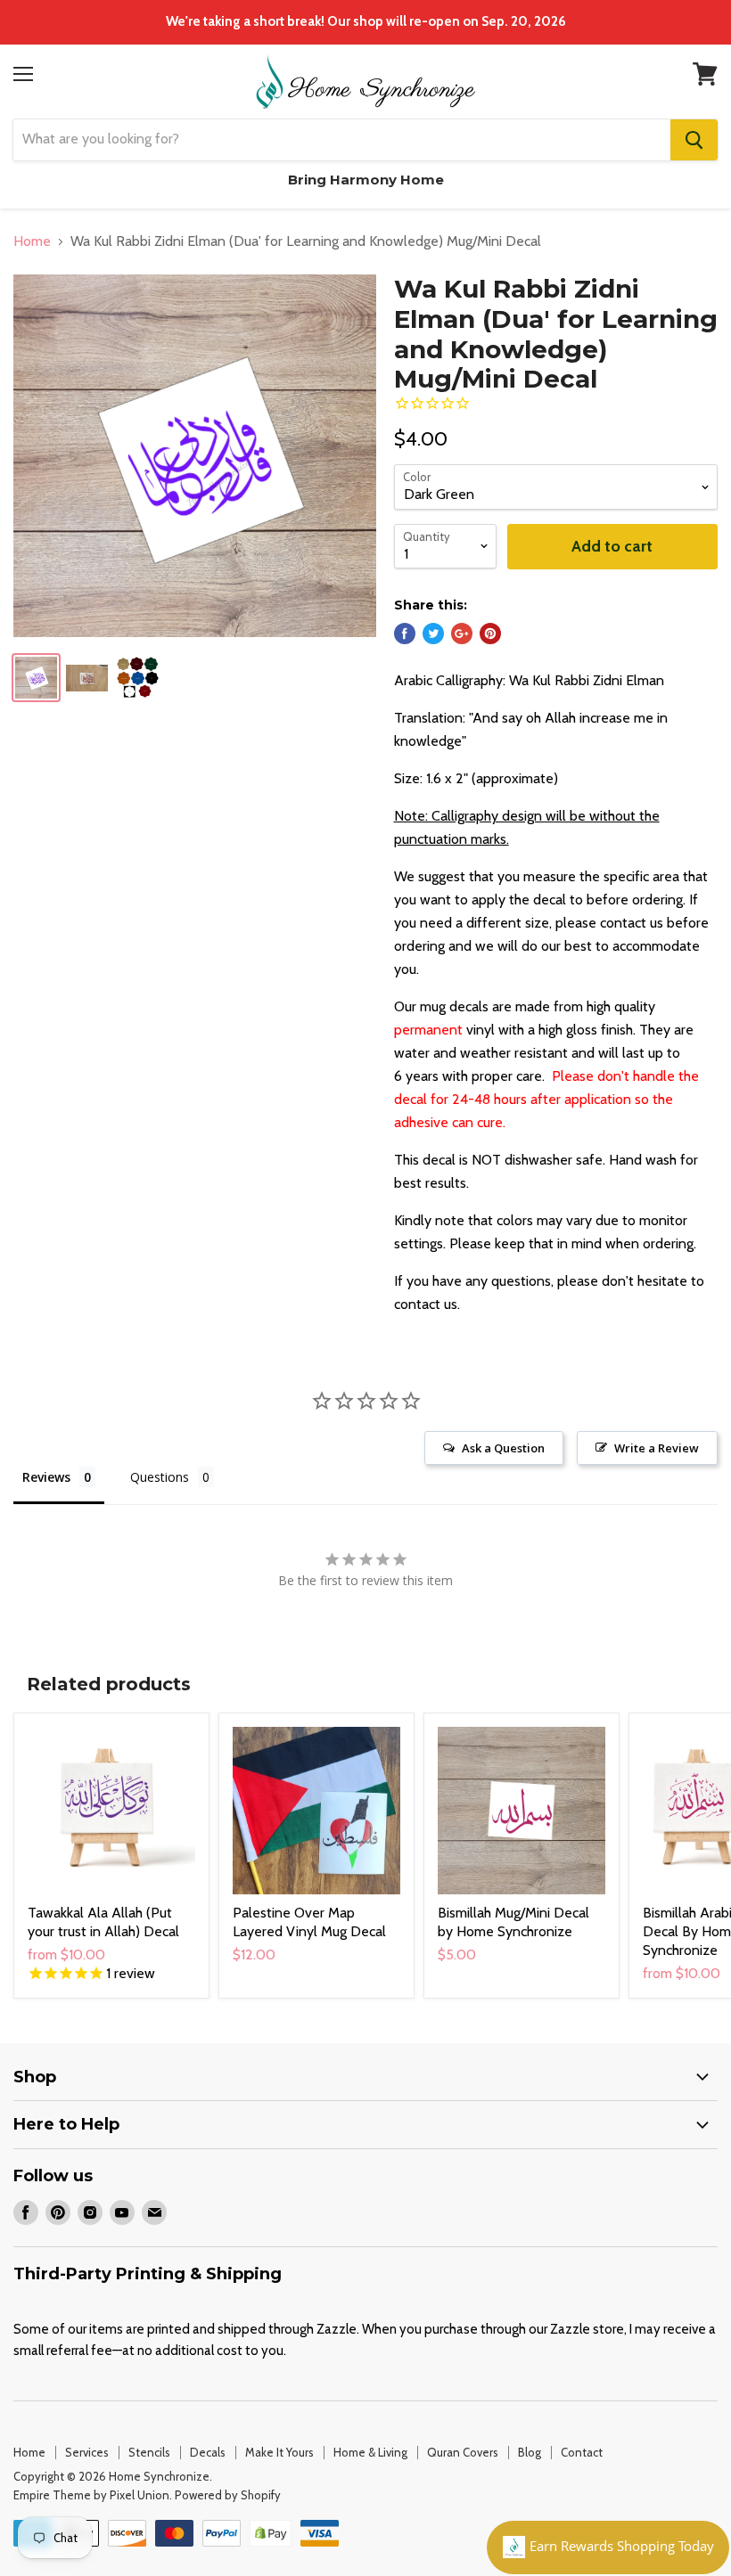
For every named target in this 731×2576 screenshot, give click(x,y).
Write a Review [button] (657, 1448)
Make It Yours (279, 2452)
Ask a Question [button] (503, 1448)
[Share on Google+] (462, 634)
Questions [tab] (160, 1477)
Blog (530, 2452)
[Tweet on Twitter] (433, 634)
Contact (582, 2452)
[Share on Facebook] (405, 634)
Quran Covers (463, 2452)
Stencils (149, 2452)
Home (32, 241)
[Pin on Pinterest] (490, 634)
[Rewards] (608, 2547)
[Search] (694, 140)
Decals (208, 2452)
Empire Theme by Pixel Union (91, 2495)
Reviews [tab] (46, 1477)
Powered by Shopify (228, 2495)
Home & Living (370, 2452)
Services (87, 2452)
